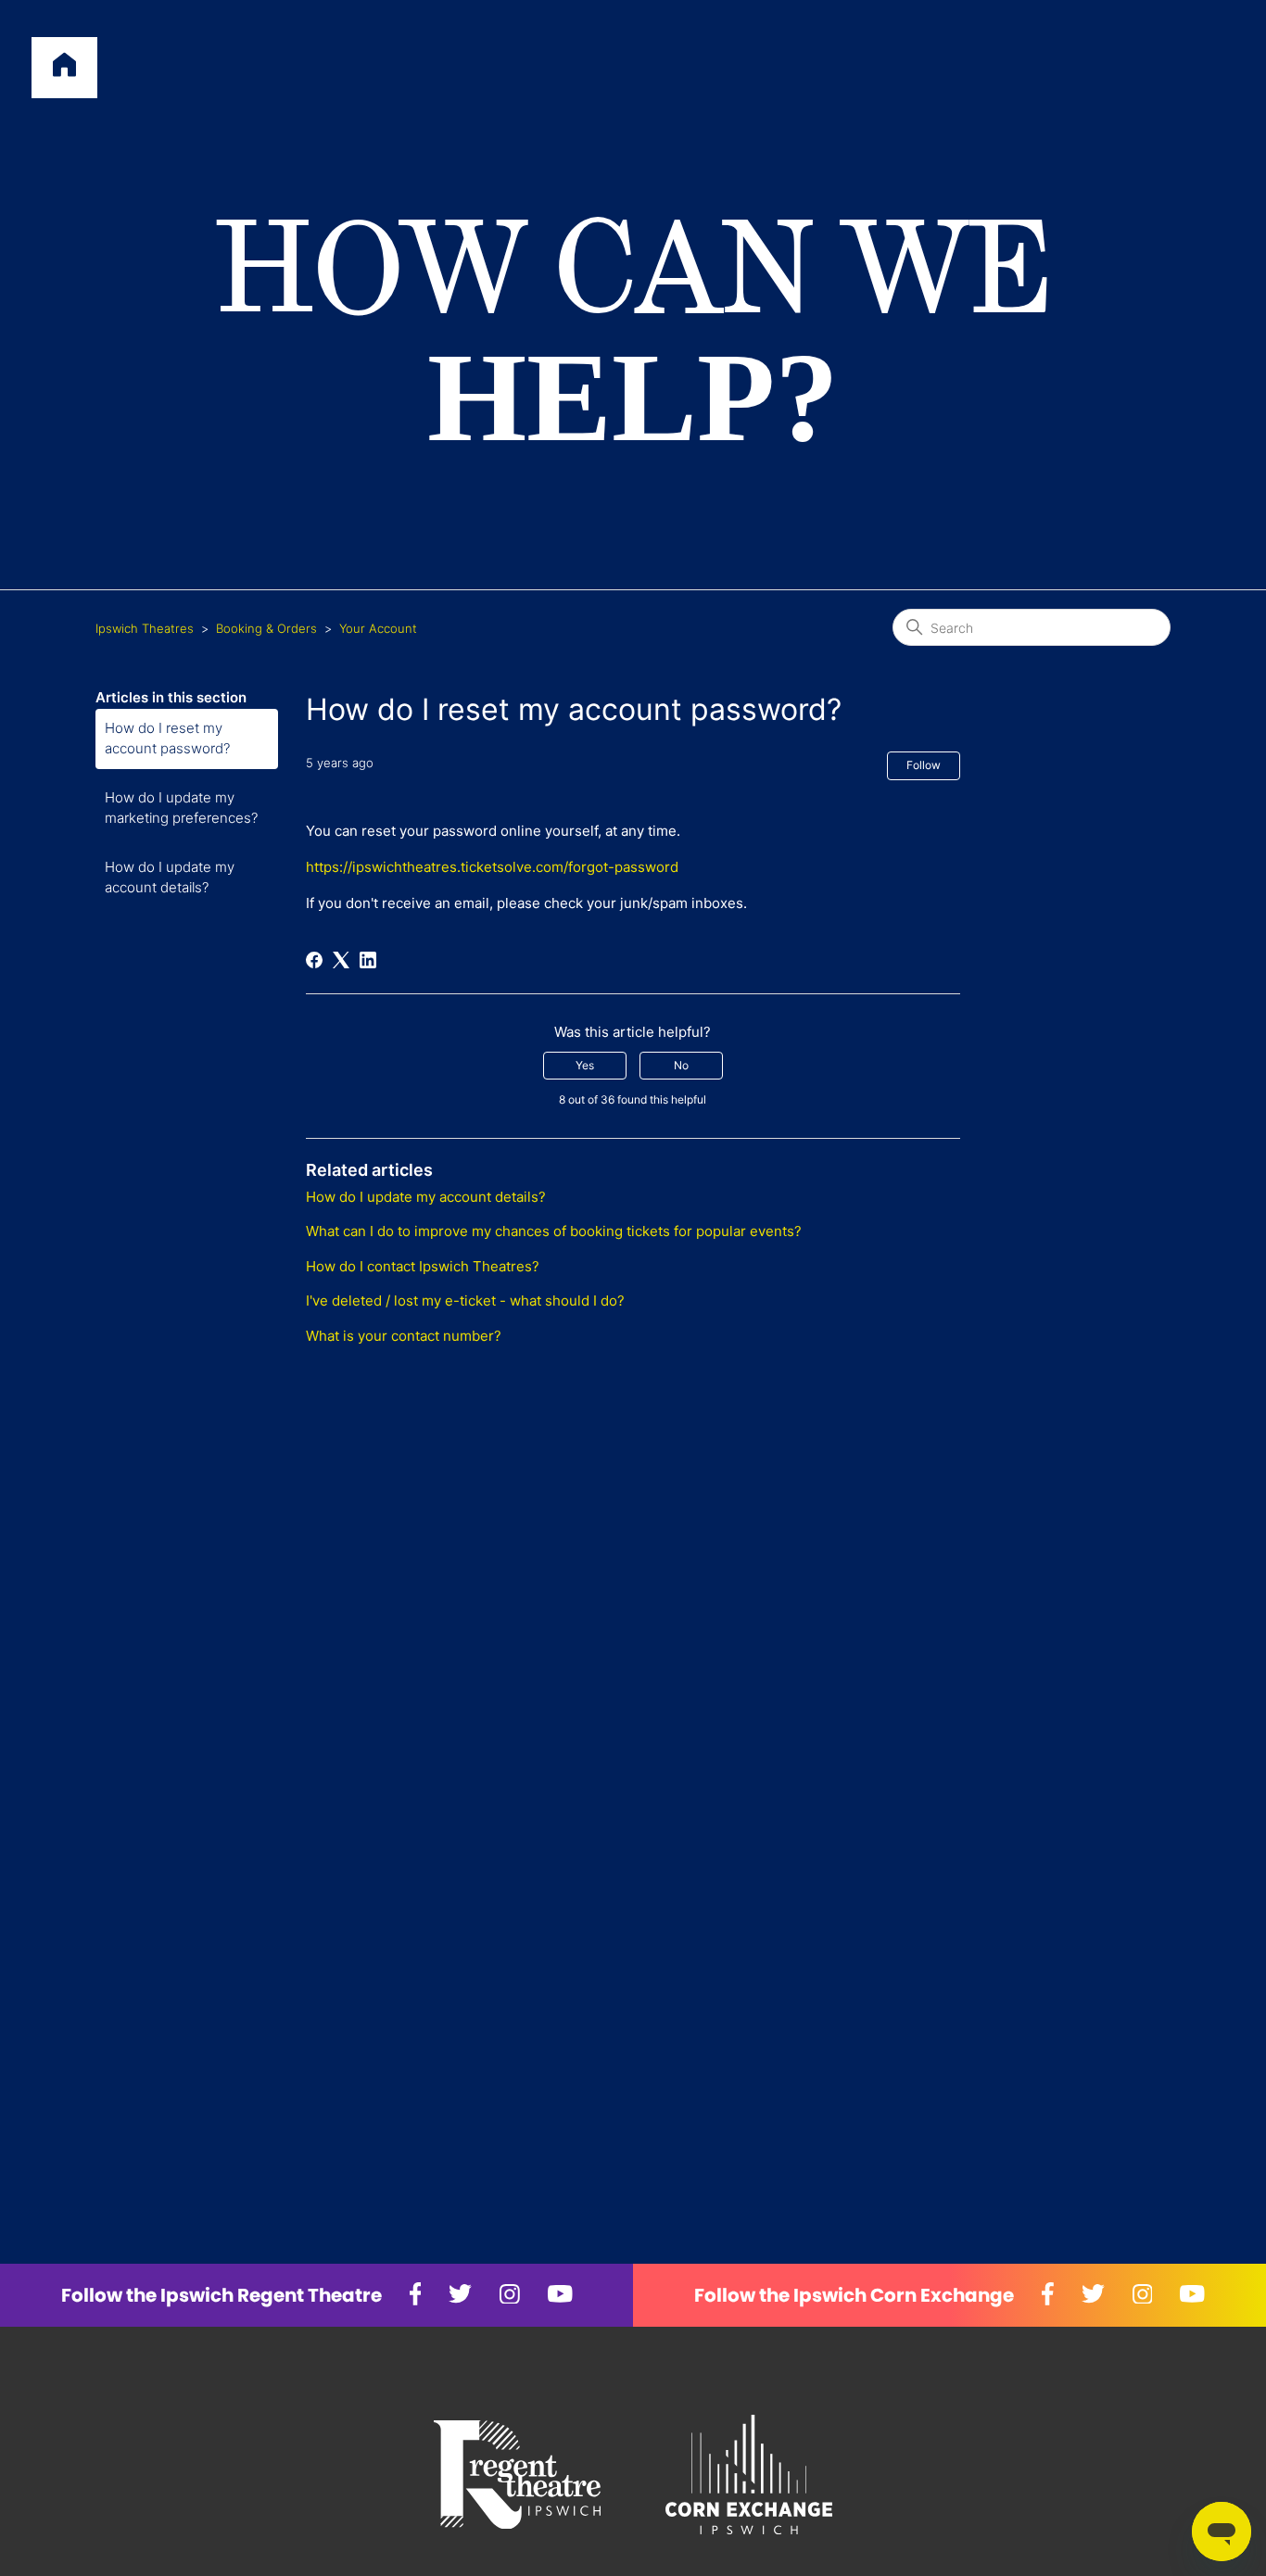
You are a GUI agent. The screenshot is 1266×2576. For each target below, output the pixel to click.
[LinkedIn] (368, 960)
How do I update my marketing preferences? (181, 808)
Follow (924, 765)
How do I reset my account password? (167, 739)
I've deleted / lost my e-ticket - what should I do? (465, 1301)
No (681, 1065)
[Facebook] (314, 960)
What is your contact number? (404, 1336)
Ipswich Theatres (145, 628)
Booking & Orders (266, 628)
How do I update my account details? (170, 878)
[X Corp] (341, 960)
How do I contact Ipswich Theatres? (423, 1266)
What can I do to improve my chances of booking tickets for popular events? (554, 1231)
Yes (585, 1065)
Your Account (378, 628)
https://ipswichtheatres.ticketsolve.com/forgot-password (492, 867)
